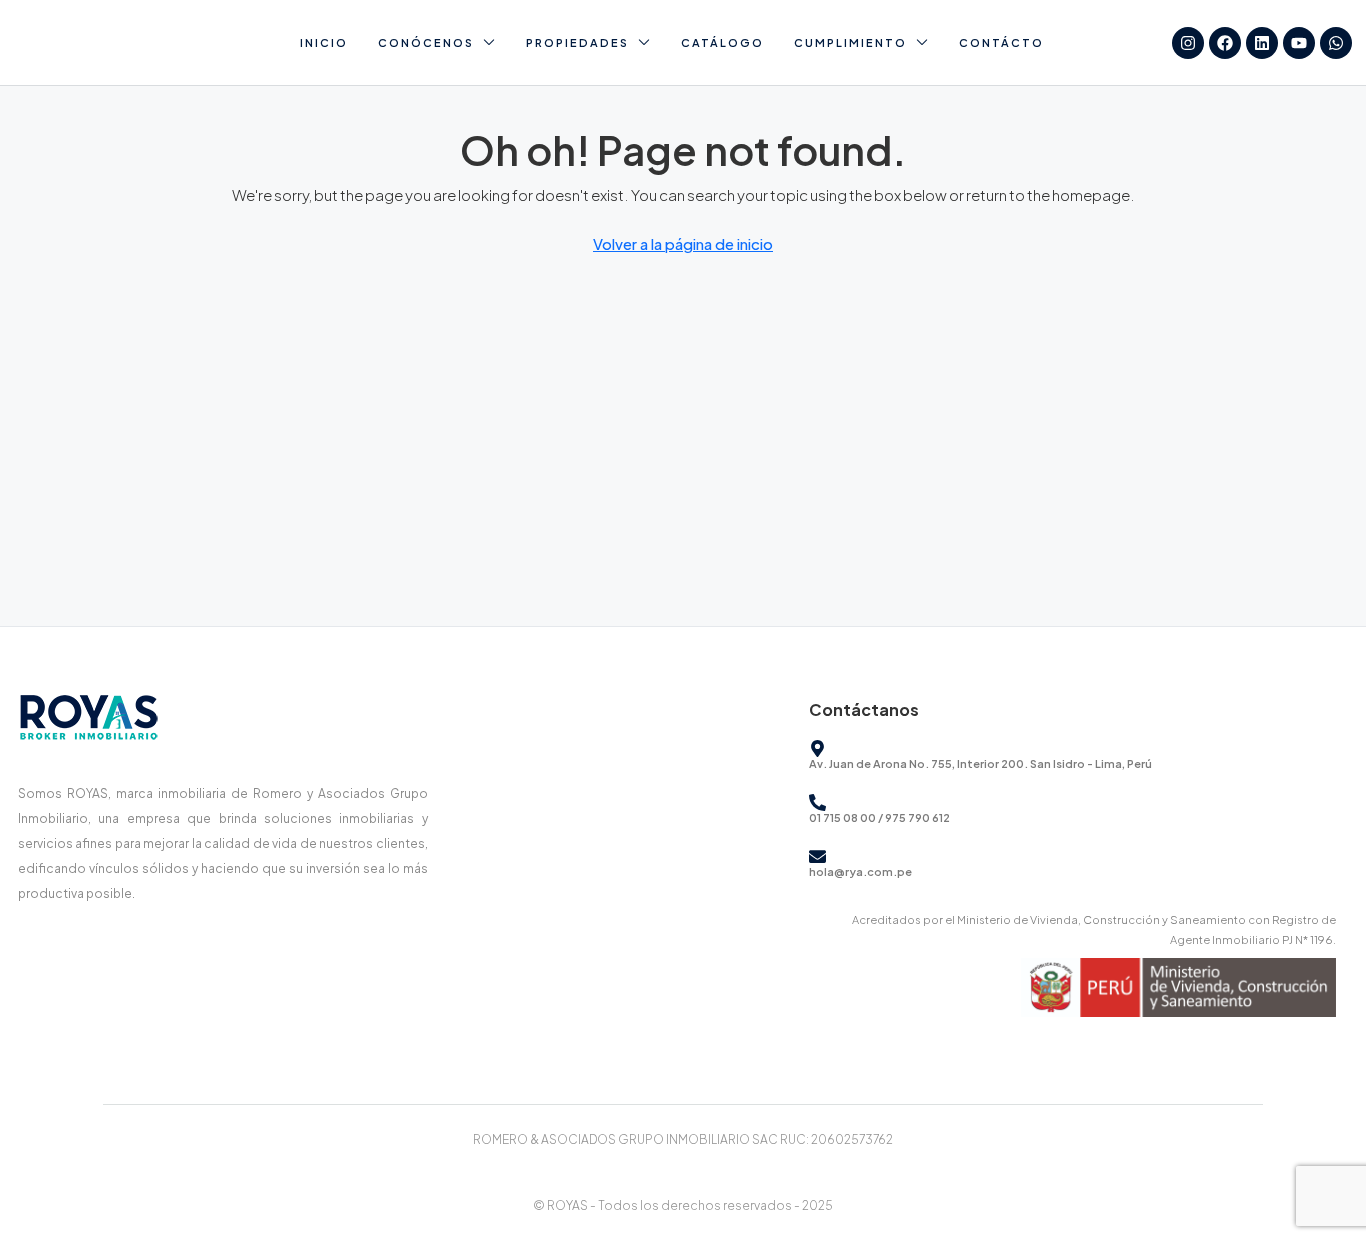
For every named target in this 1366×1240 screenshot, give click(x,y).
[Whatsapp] (1336, 43)
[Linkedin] (1262, 43)
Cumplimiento (850, 42)
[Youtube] (1299, 43)
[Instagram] (1188, 43)
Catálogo (722, 42)
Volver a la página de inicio (683, 243)
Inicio (324, 42)
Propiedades (577, 42)
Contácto (1001, 42)
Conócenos (426, 42)
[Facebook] (1225, 43)
